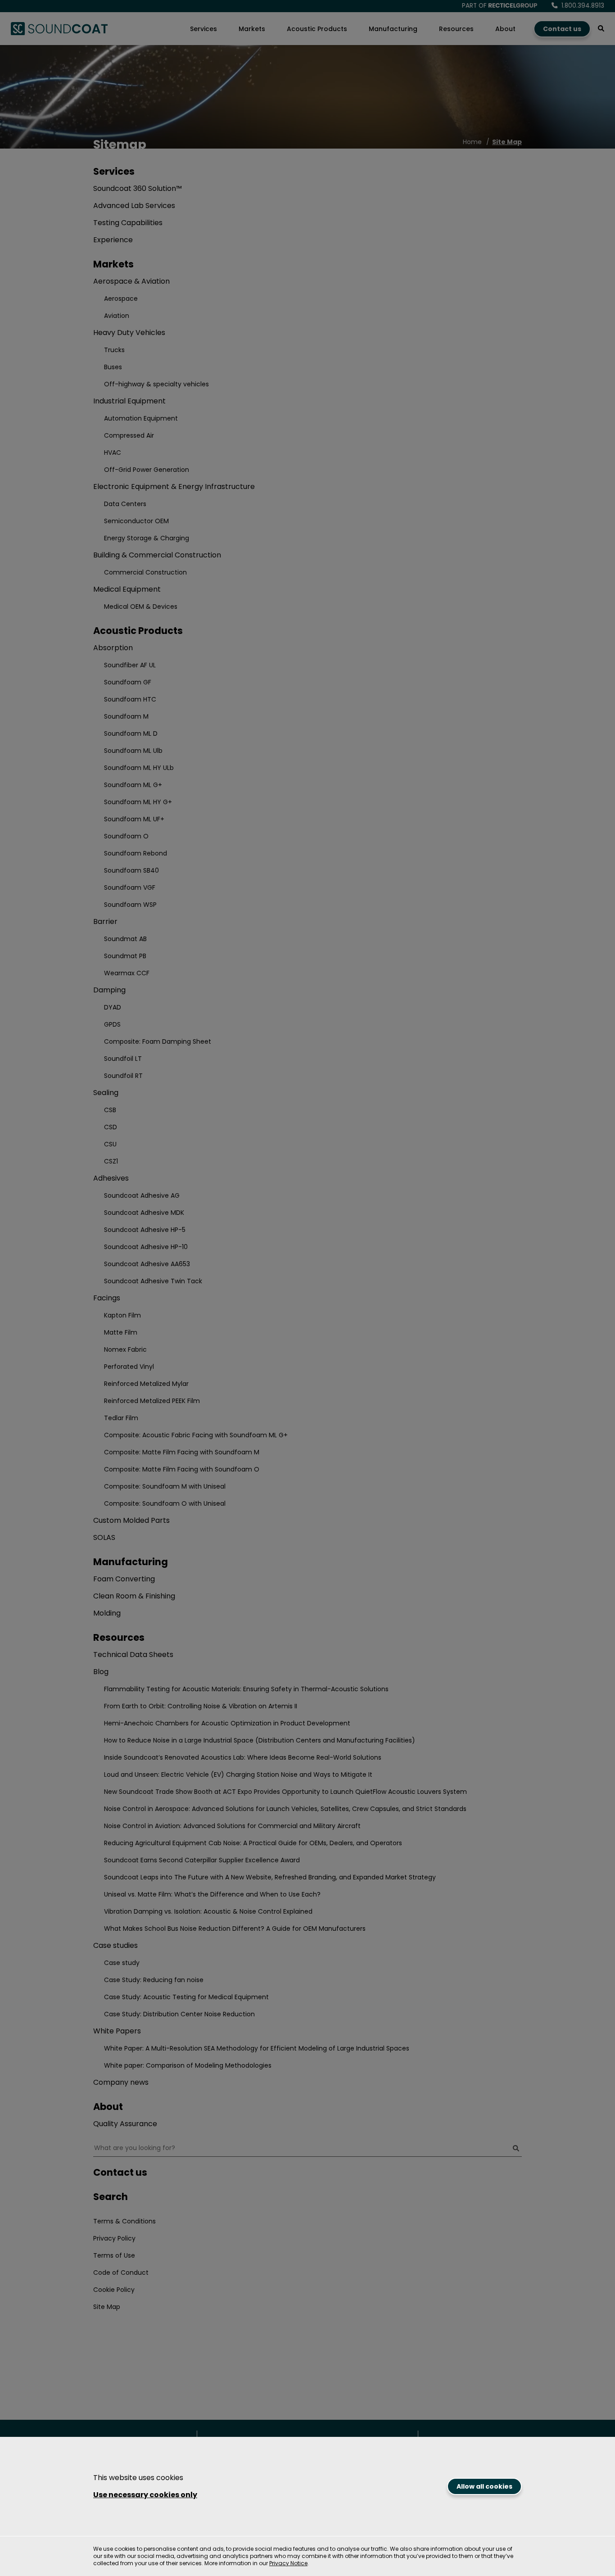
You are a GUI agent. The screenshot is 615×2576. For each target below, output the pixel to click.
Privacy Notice (288, 2563)
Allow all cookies (484, 2486)
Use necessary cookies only (145, 2495)
